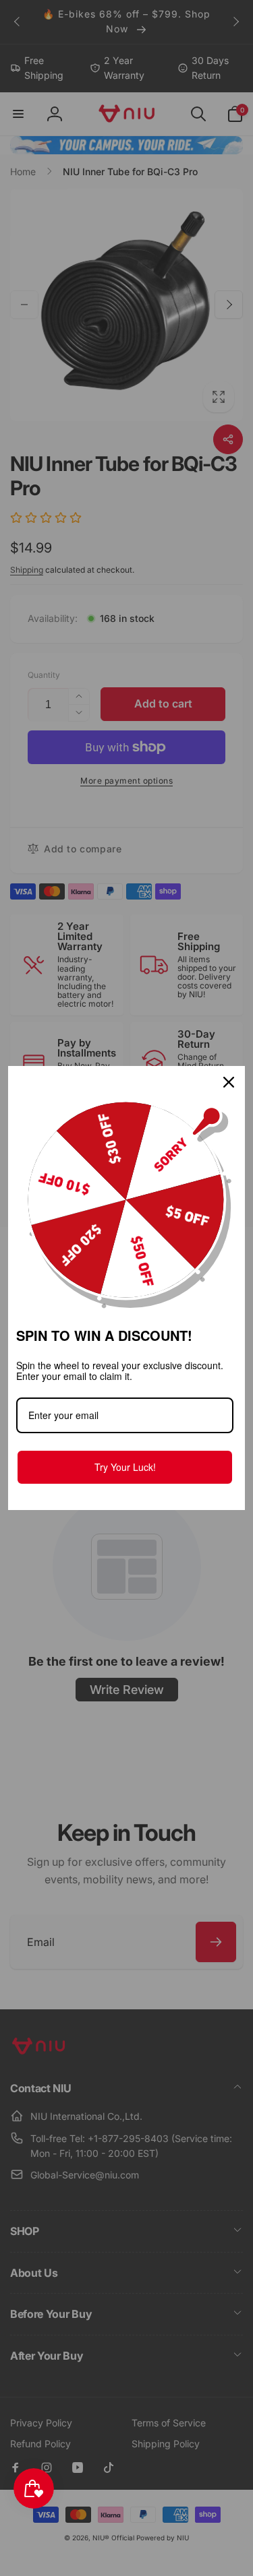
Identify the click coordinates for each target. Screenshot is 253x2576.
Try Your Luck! (125, 1467)
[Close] (229, 1082)
